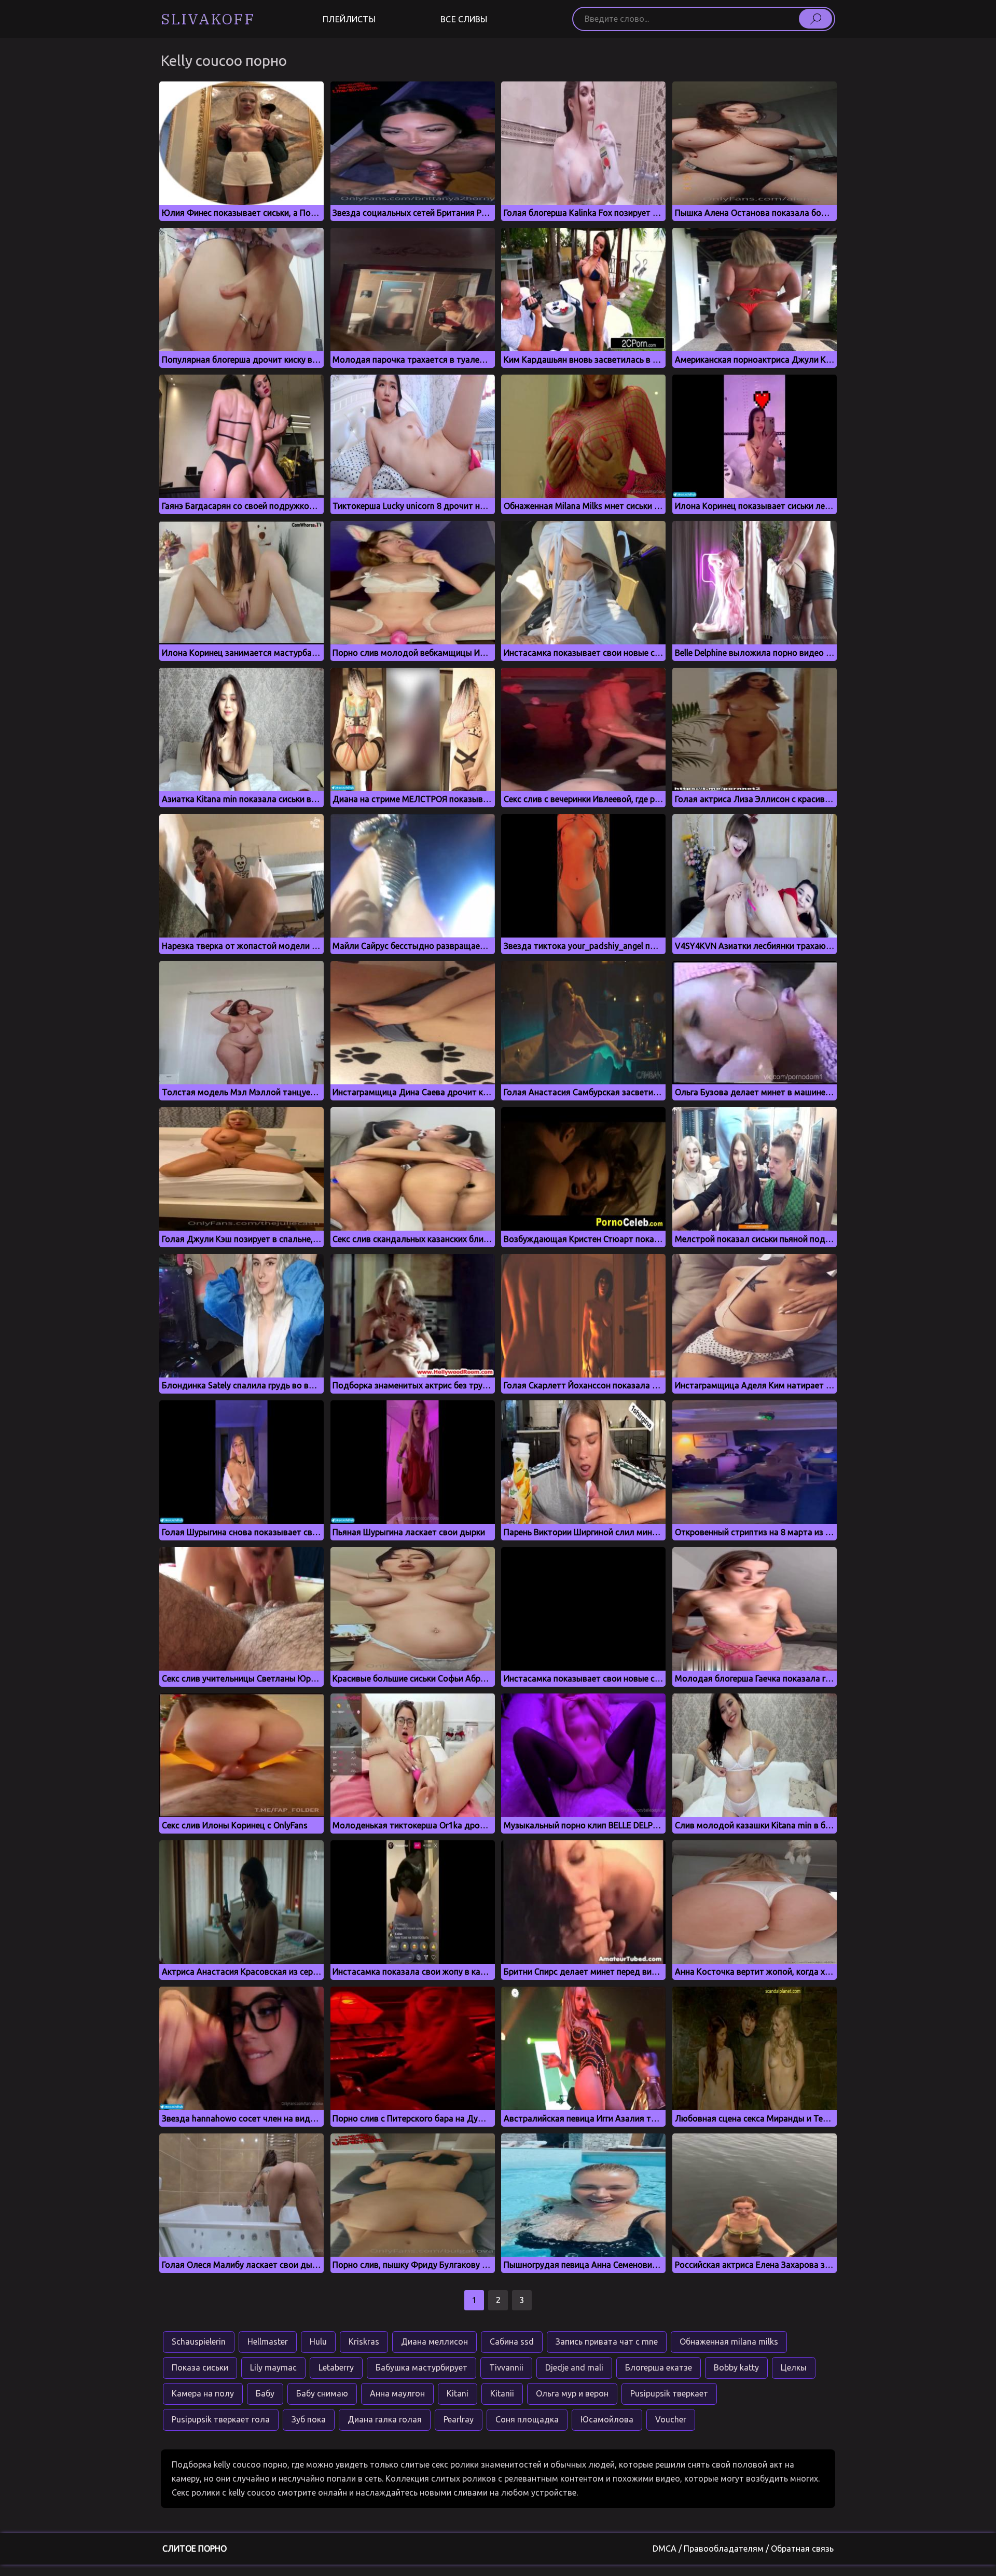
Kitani (458, 2393)
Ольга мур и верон (572, 2393)
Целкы (794, 2367)
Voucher (671, 2419)
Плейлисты (349, 19)
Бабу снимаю (322, 2393)
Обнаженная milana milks (729, 2341)
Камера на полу (203, 2393)
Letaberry (336, 2367)
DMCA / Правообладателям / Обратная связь (743, 2549)
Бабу (265, 2393)
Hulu (318, 2341)
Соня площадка (527, 2419)
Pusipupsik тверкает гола (221, 2419)
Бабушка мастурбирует (421, 2367)
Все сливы (464, 19)
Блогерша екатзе (659, 2367)
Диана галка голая (385, 2419)
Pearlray (459, 2419)
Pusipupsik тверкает (669, 2393)
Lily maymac (273, 2367)
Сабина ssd (512, 2341)
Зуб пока (309, 2419)
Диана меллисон (434, 2341)
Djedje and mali (574, 2367)
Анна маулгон (397, 2393)
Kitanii (502, 2393)
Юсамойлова (607, 2419)
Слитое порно (195, 2549)
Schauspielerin (199, 2341)
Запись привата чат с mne (607, 2341)
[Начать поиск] (815, 19)
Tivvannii (506, 2367)
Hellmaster (268, 2341)
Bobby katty (736, 2367)
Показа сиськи (200, 2367)
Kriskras (364, 2341)
